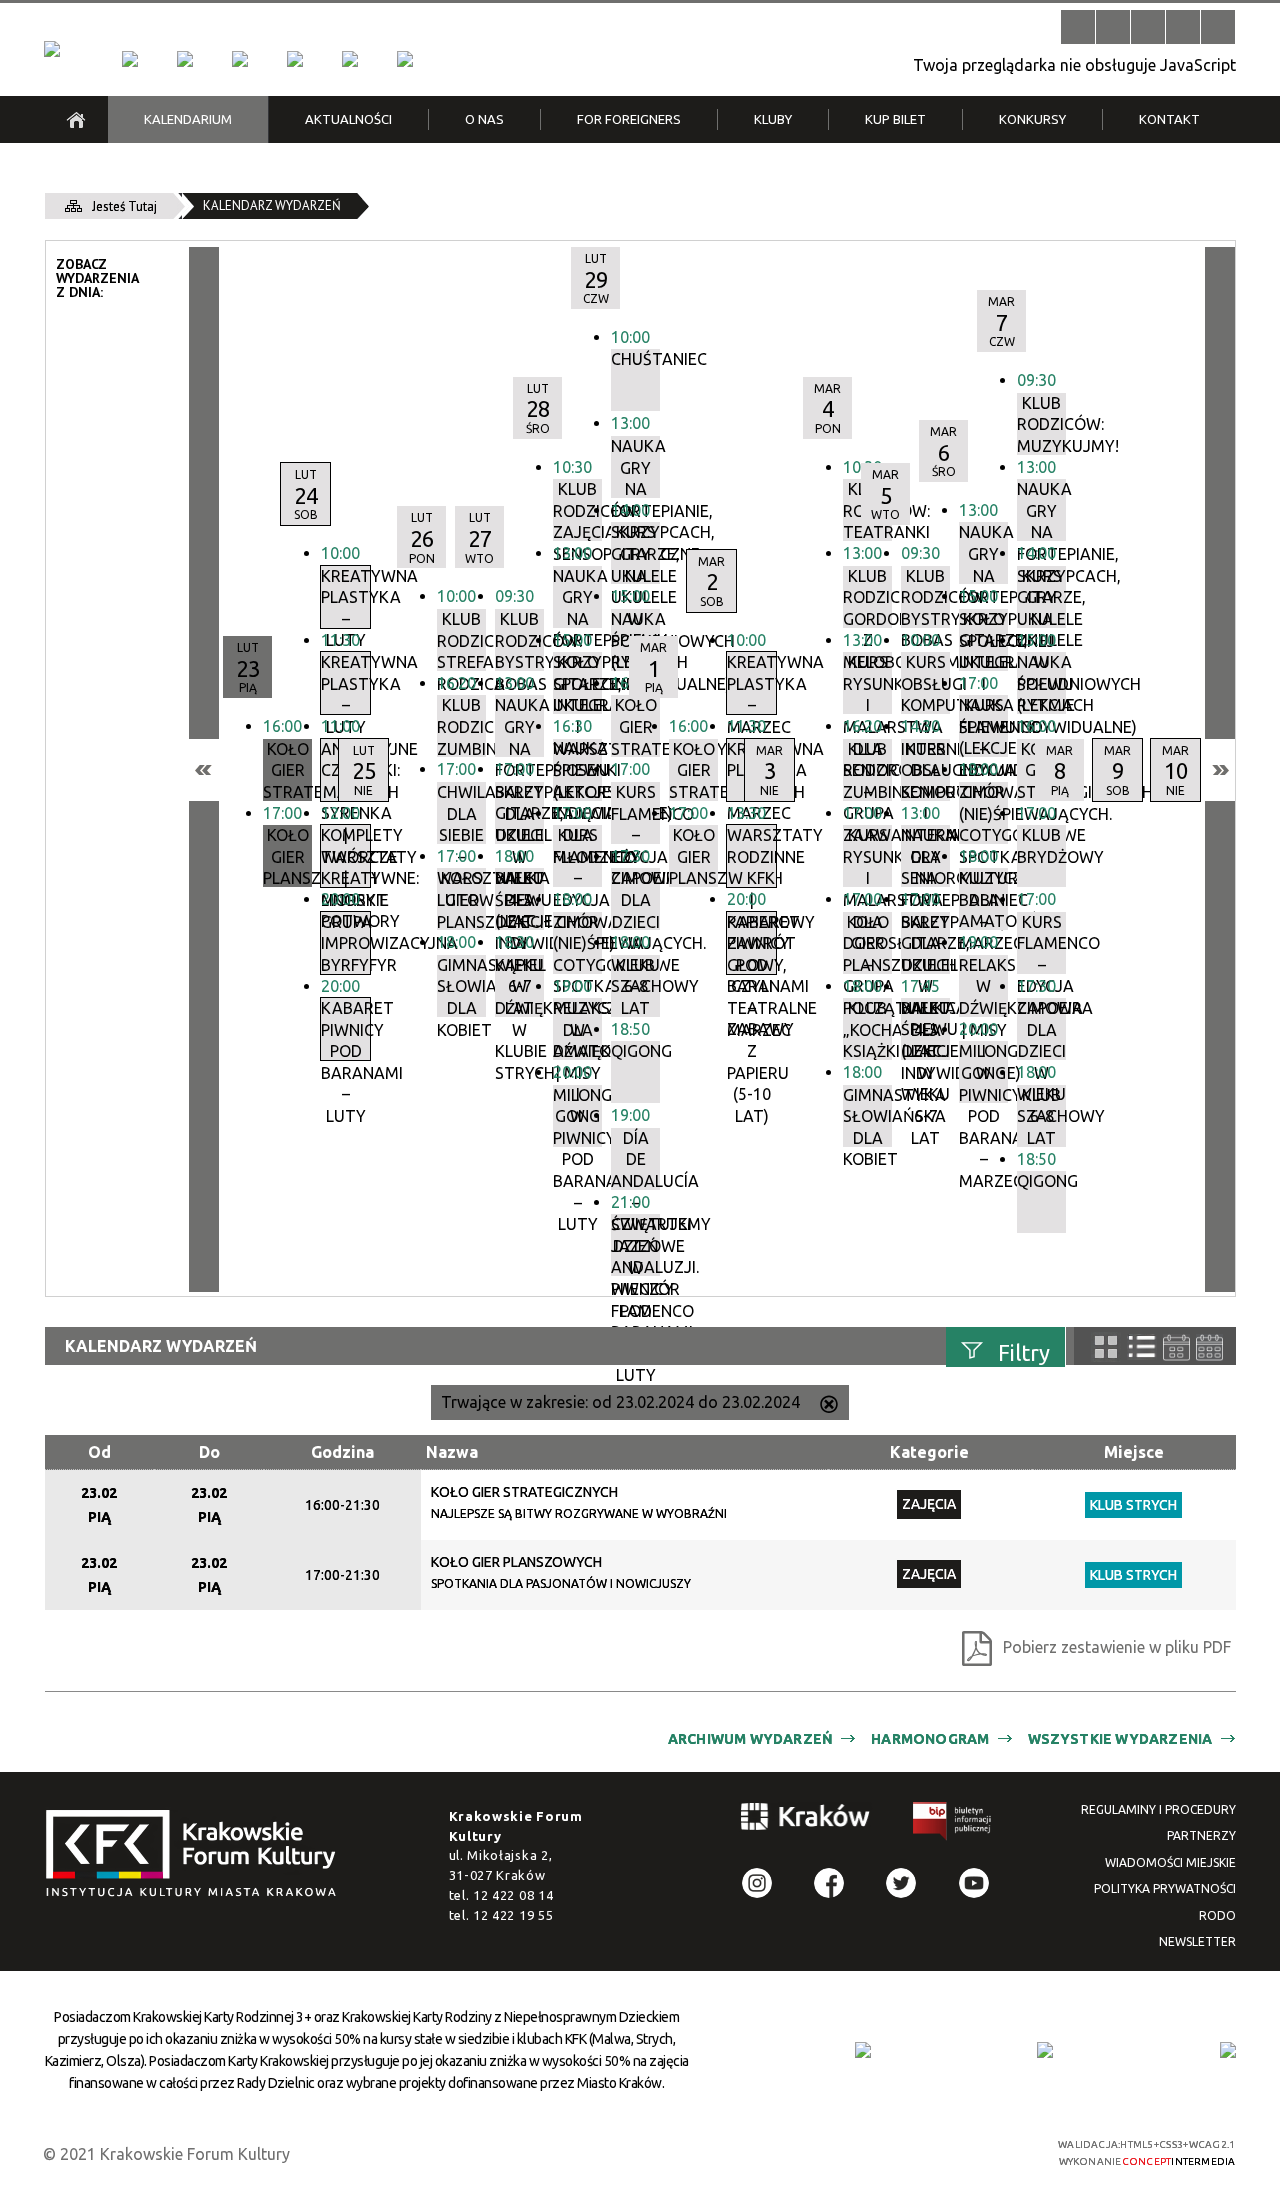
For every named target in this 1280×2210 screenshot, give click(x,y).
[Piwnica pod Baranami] (350, 59)
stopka (197, 1854)
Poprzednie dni (204, 770)
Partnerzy (1201, 1835)
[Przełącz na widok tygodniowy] (1176, 1347)
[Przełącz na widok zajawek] (1106, 1347)
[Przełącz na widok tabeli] (1142, 1347)
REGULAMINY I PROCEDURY (1158, 1809)
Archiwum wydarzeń (750, 1739)
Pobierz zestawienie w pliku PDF (1117, 1647)
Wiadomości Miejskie (1170, 1862)
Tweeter (901, 1883)
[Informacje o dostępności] (1113, 27)
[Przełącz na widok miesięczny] (1209, 1347)
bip (953, 1824)
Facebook (829, 1883)
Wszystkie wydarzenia (1120, 1739)
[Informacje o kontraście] (1218, 27)
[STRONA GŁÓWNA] (76, 119)
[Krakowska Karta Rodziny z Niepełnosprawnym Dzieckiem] (1045, 2050)
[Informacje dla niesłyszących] (1183, 27)
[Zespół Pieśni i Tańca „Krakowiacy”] (405, 59)
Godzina (342, 1452)
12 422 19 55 (513, 1915)
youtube (974, 1883)
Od (99, 1452)
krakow (806, 1820)
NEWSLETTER (1197, 1941)
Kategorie (929, 1452)
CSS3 (905, 2151)
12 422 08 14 (513, 1895)
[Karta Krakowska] (1228, 2050)
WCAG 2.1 (968, 2150)
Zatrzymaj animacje (1078, 27)
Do (209, 1452)
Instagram (757, 1883)
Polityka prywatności (1165, 1888)
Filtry (1024, 1352)
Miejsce (1134, 1452)
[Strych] (295, 59)
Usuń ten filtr (829, 1406)
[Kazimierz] (240, 59)
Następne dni (1220, 770)
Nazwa (452, 1452)
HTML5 (875, 2151)
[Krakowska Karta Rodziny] (863, 2050)
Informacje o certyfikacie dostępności (657, 2153)
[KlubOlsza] (185, 59)
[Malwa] (130, 59)
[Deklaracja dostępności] (1148, 27)
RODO (1217, 1915)
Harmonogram (930, 1739)
